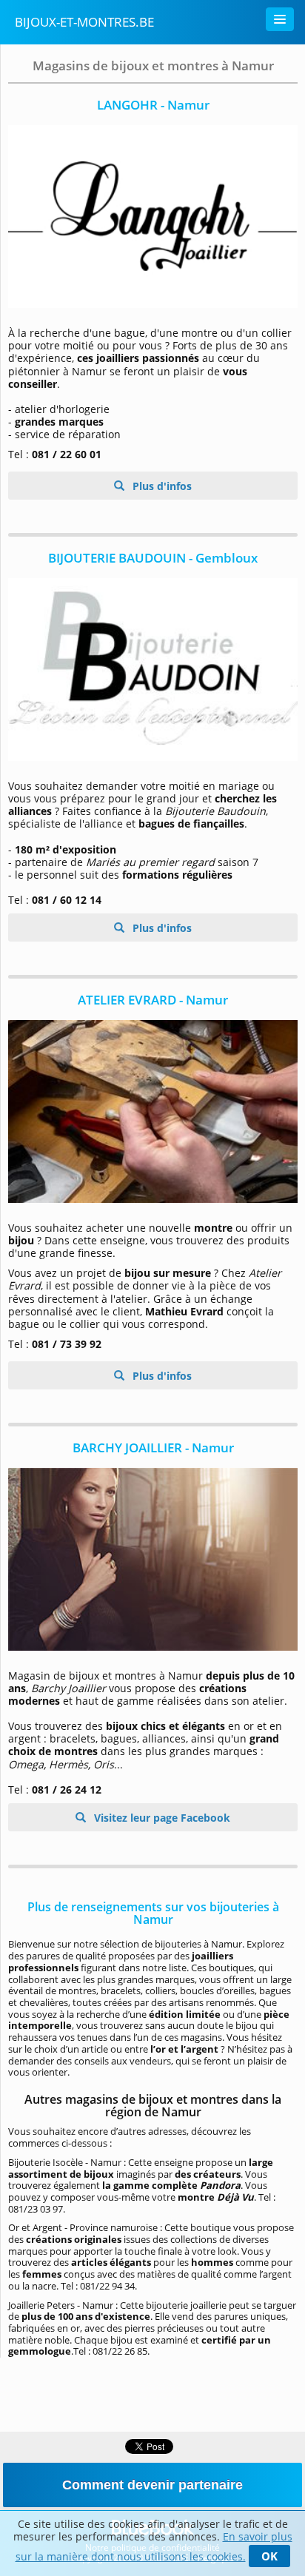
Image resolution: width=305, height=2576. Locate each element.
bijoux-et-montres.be (84, 22)
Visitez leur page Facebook (161, 1818)
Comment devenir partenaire (152, 2485)
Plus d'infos (161, 486)
